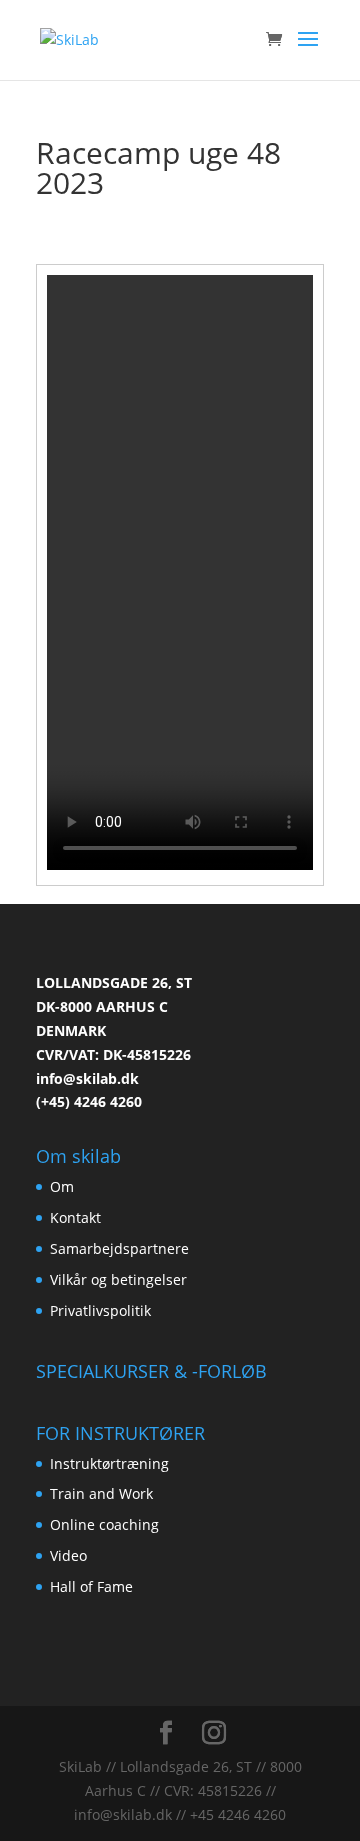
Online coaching (104, 1524)
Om (62, 1186)
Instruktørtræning (109, 1463)
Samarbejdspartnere (119, 1248)
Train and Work (101, 1493)
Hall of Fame (91, 1586)
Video (68, 1555)
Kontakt (75, 1217)
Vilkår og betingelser (118, 1279)
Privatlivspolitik (100, 1310)
